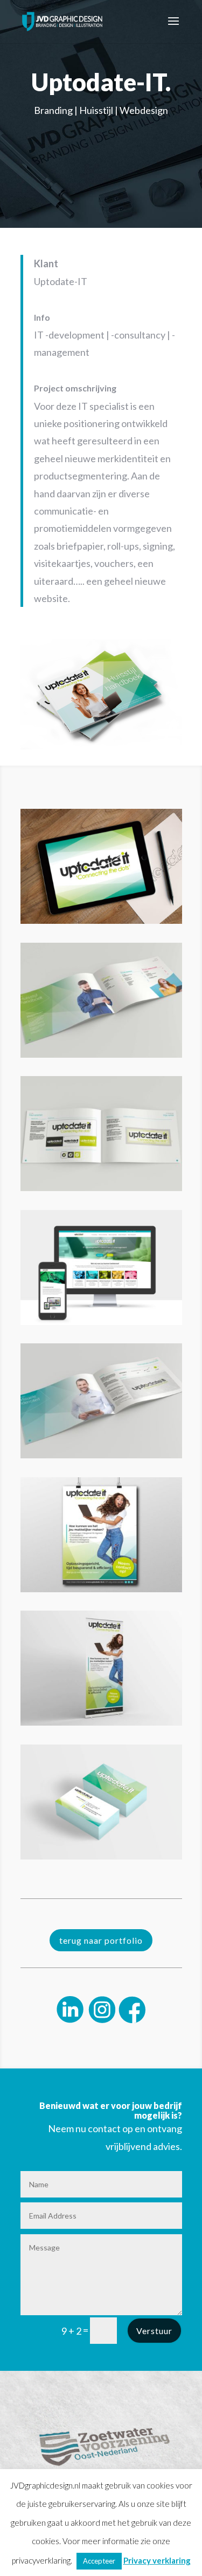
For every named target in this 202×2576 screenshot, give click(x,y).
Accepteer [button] (99, 2561)
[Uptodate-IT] (101, 749)
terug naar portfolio (101, 1940)
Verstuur (154, 2331)
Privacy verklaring (157, 2560)
